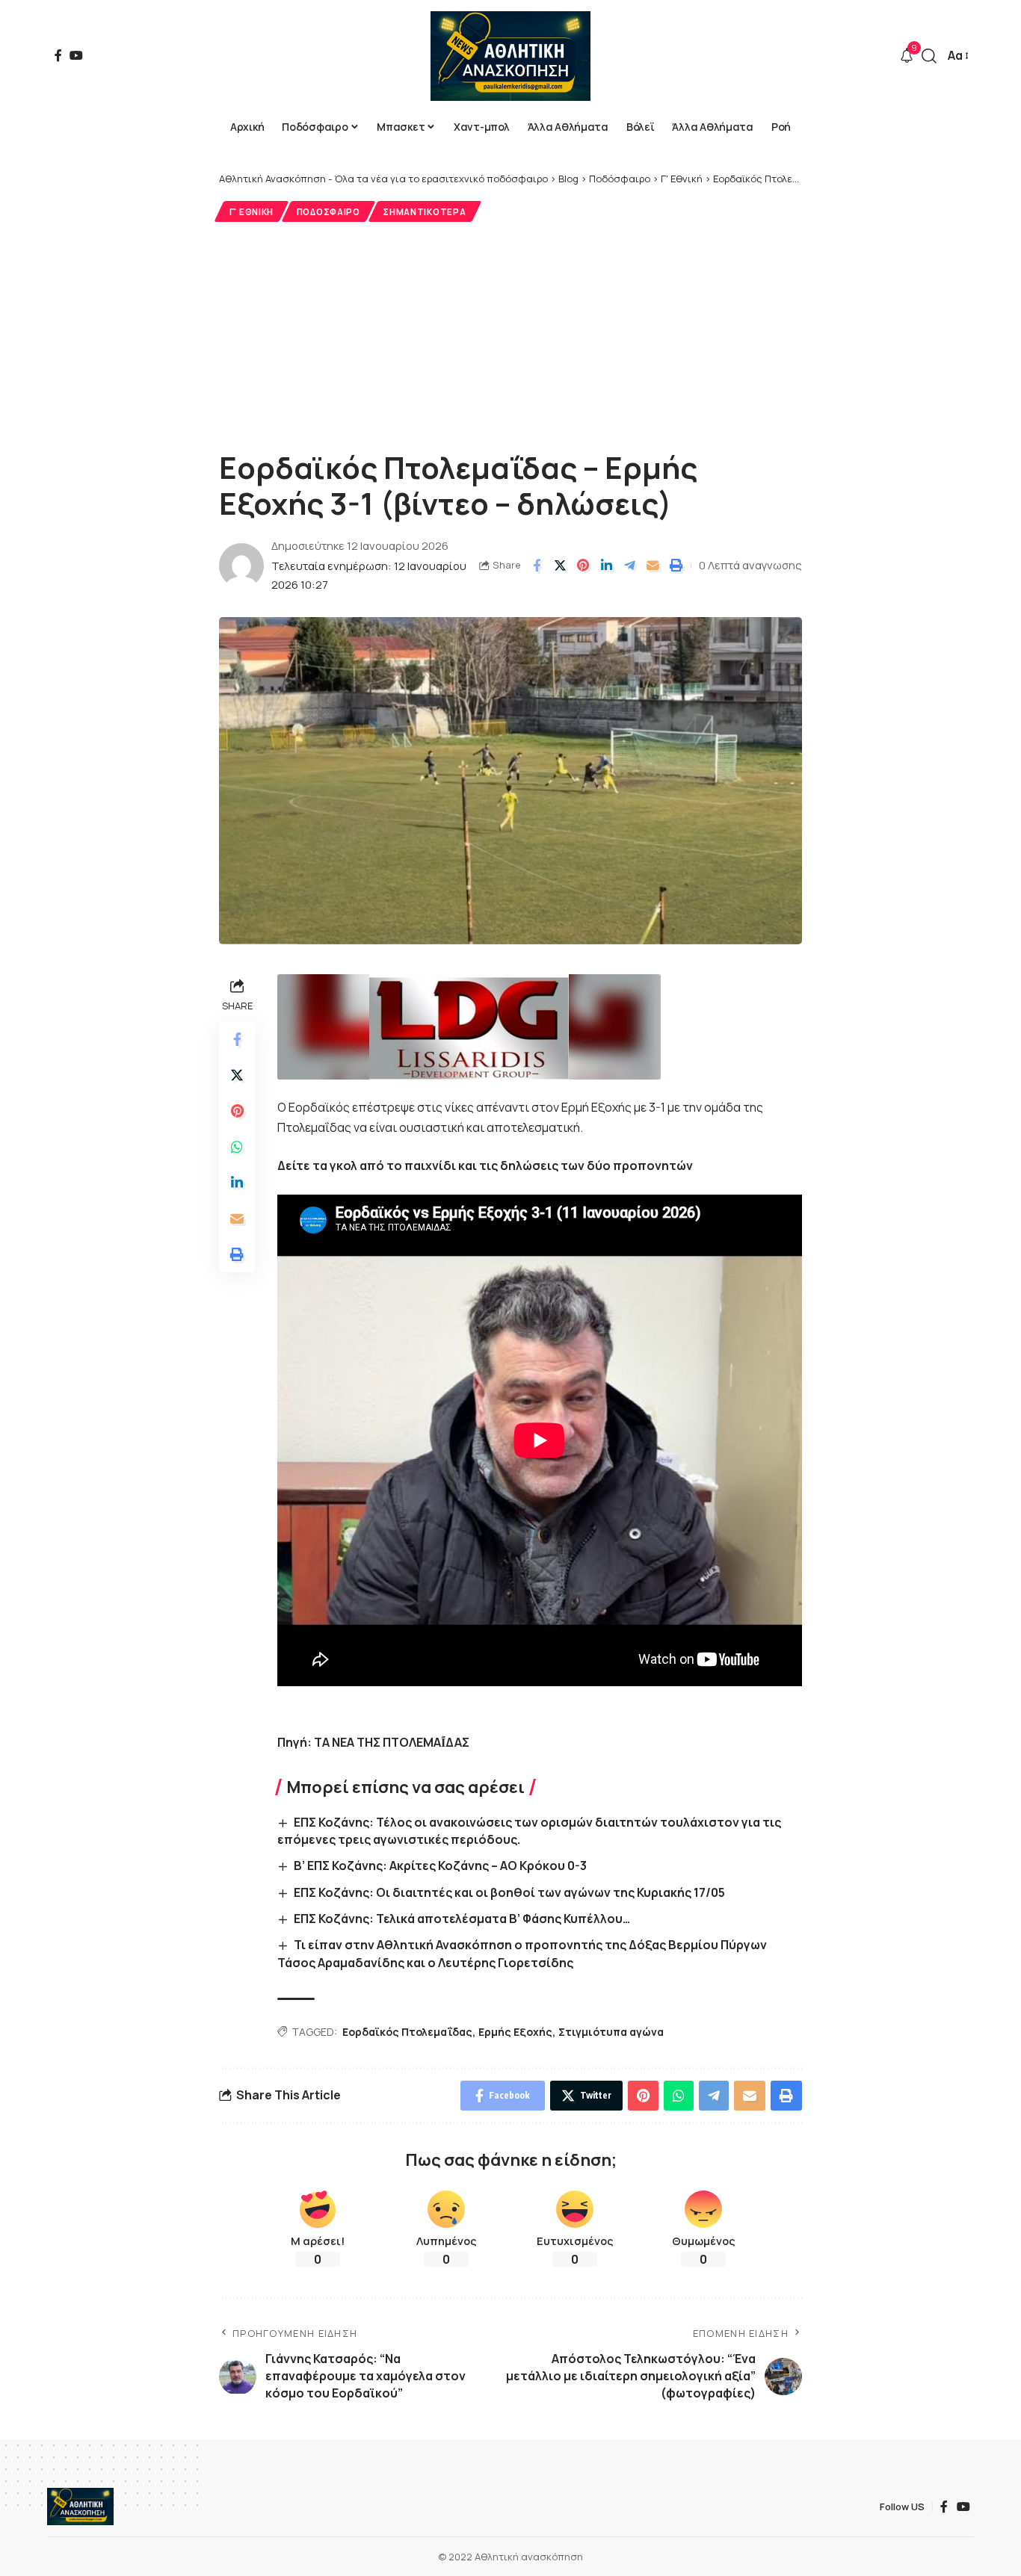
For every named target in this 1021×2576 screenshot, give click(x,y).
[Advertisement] (510, 334)
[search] (929, 56)
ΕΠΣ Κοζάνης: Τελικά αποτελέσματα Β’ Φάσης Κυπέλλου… (462, 1919)
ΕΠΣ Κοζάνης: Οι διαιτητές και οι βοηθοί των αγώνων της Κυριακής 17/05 (509, 1892)
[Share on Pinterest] (583, 566)
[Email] (653, 566)
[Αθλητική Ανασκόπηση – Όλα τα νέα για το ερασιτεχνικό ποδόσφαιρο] (80, 2507)
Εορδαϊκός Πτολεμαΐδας (407, 2032)
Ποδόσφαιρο (328, 212)
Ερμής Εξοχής (515, 2032)
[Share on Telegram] (629, 566)
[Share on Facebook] (537, 566)
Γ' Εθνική (252, 212)
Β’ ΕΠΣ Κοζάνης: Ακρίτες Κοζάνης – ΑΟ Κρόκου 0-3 (440, 1866)
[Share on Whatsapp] (237, 1147)
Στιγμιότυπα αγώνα (611, 2032)
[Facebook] (58, 55)
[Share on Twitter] (560, 566)
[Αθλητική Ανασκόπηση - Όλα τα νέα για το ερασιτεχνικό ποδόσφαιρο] (510, 56)
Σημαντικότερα (424, 212)
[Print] (676, 566)
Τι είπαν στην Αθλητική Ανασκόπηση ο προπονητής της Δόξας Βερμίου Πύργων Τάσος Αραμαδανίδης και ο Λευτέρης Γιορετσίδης (522, 1953)
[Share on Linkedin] (606, 566)
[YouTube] (76, 55)
